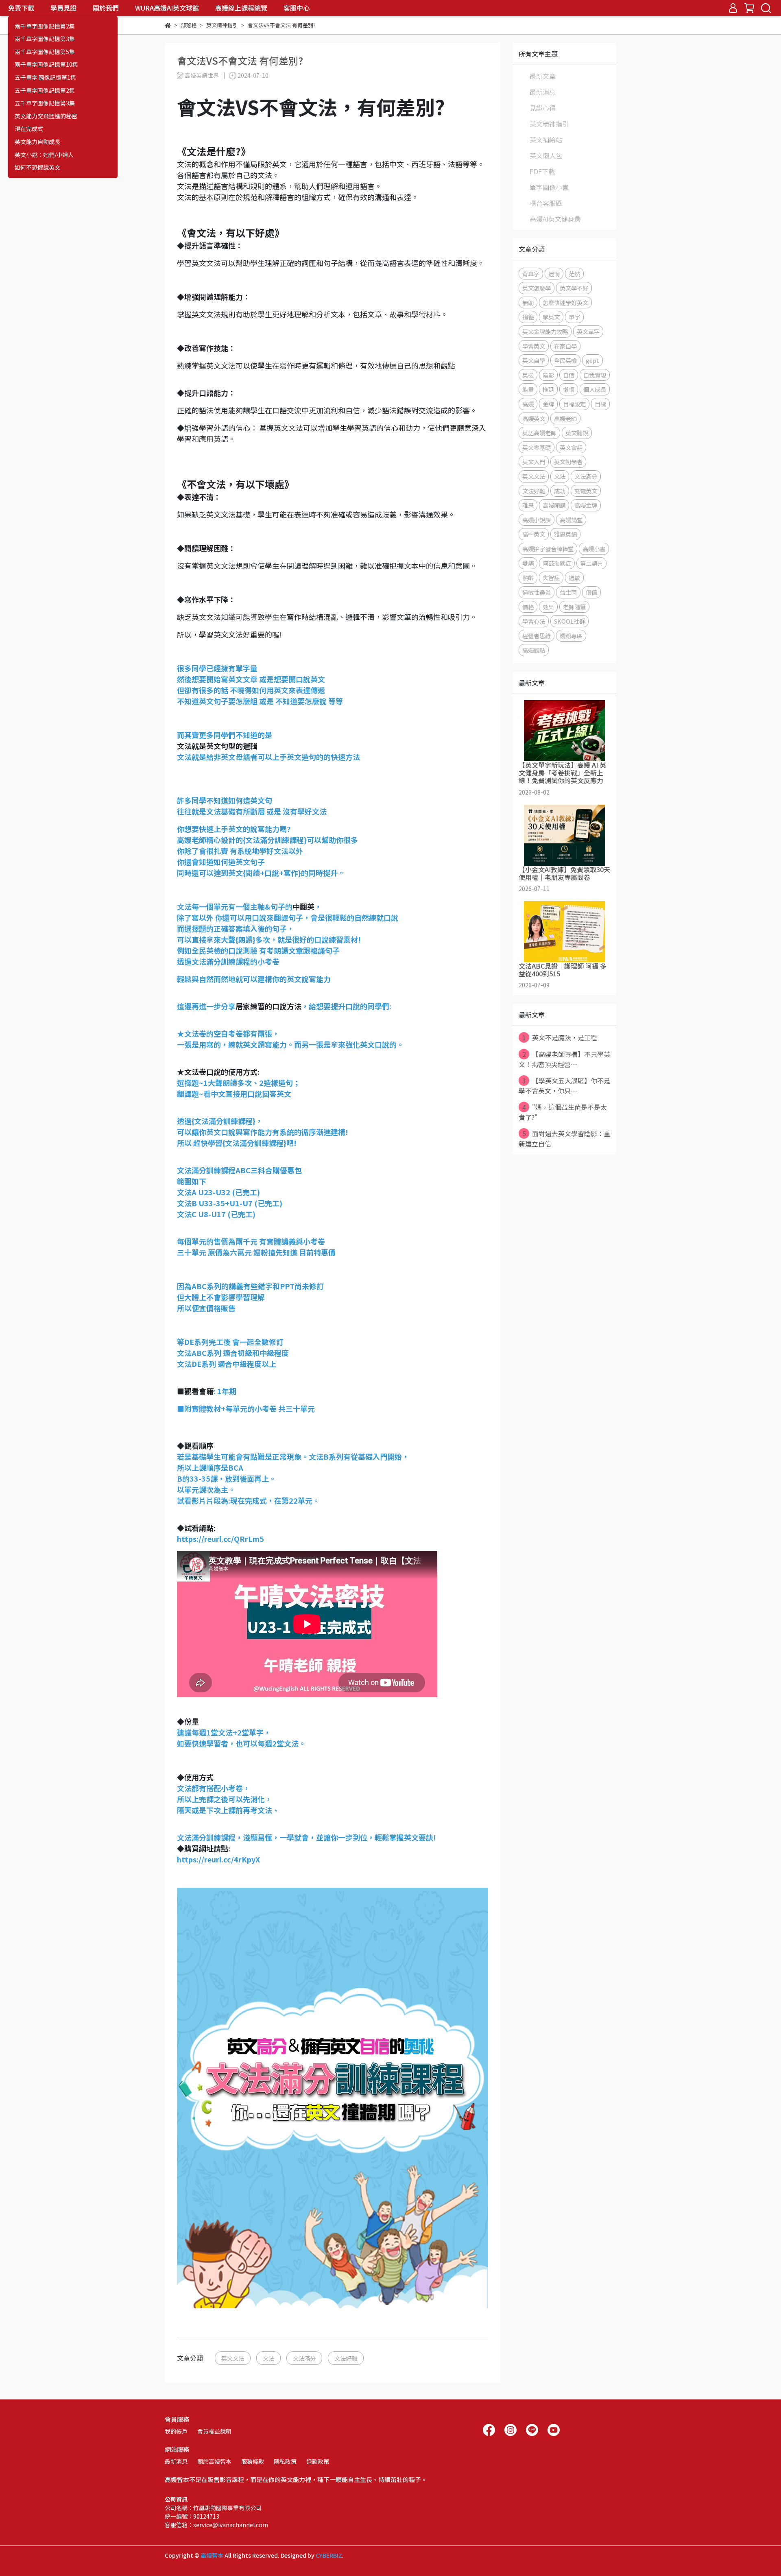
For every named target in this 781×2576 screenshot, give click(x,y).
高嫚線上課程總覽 (241, 8)
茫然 (574, 274)
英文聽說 (577, 433)
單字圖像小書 (549, 187)
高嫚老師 (565, 418)
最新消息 (543, 92)
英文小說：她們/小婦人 (44, 155)
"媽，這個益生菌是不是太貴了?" (563, 1112)
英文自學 (534, 360)
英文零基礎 (537, 447)
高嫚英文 (534, 418)
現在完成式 (29, 129)
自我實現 (595, 375)
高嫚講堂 (571, 520)
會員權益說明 (214, 2431)
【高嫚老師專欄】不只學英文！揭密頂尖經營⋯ (564, 1059)
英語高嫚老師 (539, 433)
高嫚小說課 (537, 520)
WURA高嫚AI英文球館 (167, 8)
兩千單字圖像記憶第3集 (45, 39)
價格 (528, 607)
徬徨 (528, 317)
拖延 (548, 389)
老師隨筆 (574, 607)
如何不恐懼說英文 (37, 167)
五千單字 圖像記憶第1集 (45, 77)
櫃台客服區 (546, 203)
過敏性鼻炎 (537, 592)
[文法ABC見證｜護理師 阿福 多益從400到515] (564, 932)
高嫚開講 (554, 505)
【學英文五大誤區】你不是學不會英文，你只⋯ (564, 1086)
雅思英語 (565, 534)
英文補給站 (546, 140)
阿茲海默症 (557, 563)
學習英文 (534, 346)
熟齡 (528, 577)
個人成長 (595, 389)
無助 (528, 302)
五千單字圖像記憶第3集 (45, 103)
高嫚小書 (594, 549)
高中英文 (534, 534)
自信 (569, 375)
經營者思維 (537, 636)
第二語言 (591, 563)
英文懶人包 (546, 155)
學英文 (551, 317)
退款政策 (318, 2461)
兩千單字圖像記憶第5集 (45, 52)
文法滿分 (304, 2358)
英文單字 (588, 331)
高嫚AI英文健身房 (555, 219)
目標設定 (574, 404)
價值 (591, 592)
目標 (600, 404)
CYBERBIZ (329, 2555)
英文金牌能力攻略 (545, 331)
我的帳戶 (176, 2431)
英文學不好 (574, 288)
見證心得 (543, 108)
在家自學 (565, 346)
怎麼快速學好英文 (565, 302)
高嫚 (528, 404)
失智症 (551, 577)
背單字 (531, 274)
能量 (528, 389)
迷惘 (554, 274)
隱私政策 (285, 2461)
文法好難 (346, 2358)
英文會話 (571, 447)
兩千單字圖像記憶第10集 (46, 64)
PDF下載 (542, 171)
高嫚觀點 (534, 650)
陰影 (548, 375)
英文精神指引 (549, 124)
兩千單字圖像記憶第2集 (45, 26)
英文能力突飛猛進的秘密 (46, 116)
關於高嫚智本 (214, 2461)
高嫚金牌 (586, 505)
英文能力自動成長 (37, 142)
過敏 (574, 577)
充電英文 (586, 491)
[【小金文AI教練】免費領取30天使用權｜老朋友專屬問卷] (564, 835)
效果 (548, 607)
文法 (268, 2358)
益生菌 (568, 592)
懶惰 (569, 389)
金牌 (548, 404)
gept (592, 360)
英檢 (528, 375)
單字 (574, 317)
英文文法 (233, 2358)
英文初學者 (568, 462)
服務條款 (253, 2461)
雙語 (528, 563)
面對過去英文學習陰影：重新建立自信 (564, 1138)
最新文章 (543, 76)
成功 (560, 491)
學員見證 (63, 8)
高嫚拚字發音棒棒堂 (548, 549)
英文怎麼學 (537, 288)
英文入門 (534, 462)
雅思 (528, 505)
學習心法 (534, 621)
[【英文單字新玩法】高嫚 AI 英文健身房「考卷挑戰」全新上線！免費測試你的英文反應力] (564, 731)
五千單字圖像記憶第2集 (45, 91)
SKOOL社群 (569, 621)
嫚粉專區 (571, 636)
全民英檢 (565, 360)
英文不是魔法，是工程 (560, 1037)
